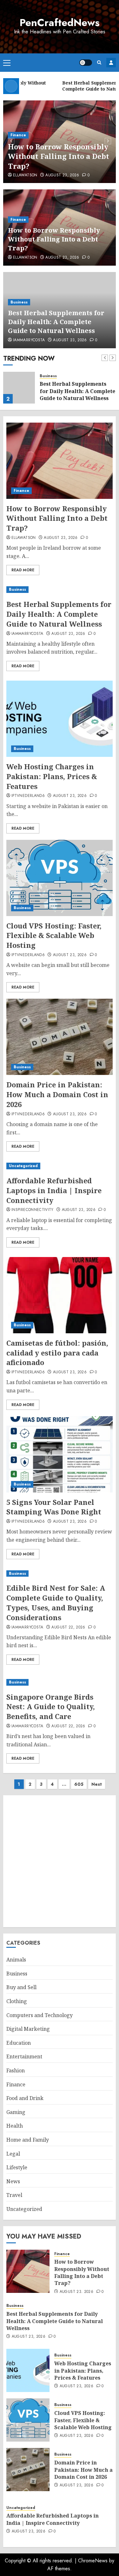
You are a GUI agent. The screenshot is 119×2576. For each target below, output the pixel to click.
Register (111, 63)
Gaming (16, 2112)
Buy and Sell (21, 1987)
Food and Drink (25, 2098)
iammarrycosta (29, 340)
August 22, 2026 (68, 1628)
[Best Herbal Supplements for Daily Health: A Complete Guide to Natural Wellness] (19, 388)
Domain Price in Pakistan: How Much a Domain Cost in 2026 (57, 1094)
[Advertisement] (60, 1861)
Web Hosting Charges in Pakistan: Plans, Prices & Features (52, 776)
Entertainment (24, 2056)
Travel (14, 2195)
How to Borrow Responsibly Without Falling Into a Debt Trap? (59, 156)
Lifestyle (17, 2167)
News (13, 2181)
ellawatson (25, 175)
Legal (13, 2154)
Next (97, 1784)
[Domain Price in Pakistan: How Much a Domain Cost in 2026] (60, 1037)
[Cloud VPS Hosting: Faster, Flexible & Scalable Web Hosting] (60, 878)
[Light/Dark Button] (86, 63)
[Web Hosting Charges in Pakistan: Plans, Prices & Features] (60, 719)
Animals (16, 1960)
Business (19, 302)
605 (79, 1784)
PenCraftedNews (60, 23)
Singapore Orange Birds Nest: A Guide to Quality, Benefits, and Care (51, 1707)
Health (15, 2126)
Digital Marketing (28, 2029)
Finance (18, 135)
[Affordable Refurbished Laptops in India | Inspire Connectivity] (60, 1166)
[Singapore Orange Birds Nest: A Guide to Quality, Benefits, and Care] (60, 1682)
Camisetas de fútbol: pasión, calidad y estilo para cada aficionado (57, 1353)
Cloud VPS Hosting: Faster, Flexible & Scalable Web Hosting (54, 935)
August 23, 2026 (62, 175)
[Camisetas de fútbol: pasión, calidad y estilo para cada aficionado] (60, 1295)
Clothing (17, 2001)
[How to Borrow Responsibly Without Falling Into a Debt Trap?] (60, 461)
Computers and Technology (40, 2015)
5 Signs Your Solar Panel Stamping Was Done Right (54, 1507)
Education (19, 2043)
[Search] (99, 62)
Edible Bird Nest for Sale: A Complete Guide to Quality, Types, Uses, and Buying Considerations (56, 1602)
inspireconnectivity (33, 1210)
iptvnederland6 (28, 796)
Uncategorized (23, 1166)
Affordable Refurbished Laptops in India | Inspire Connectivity (54, 1190)
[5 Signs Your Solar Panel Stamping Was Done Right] (60, 1454)
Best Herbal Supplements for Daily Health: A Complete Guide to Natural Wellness (56, 322)
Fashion (16, 2070)
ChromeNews (93, 2561)
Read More (23, 570)
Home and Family (28, 2140)
